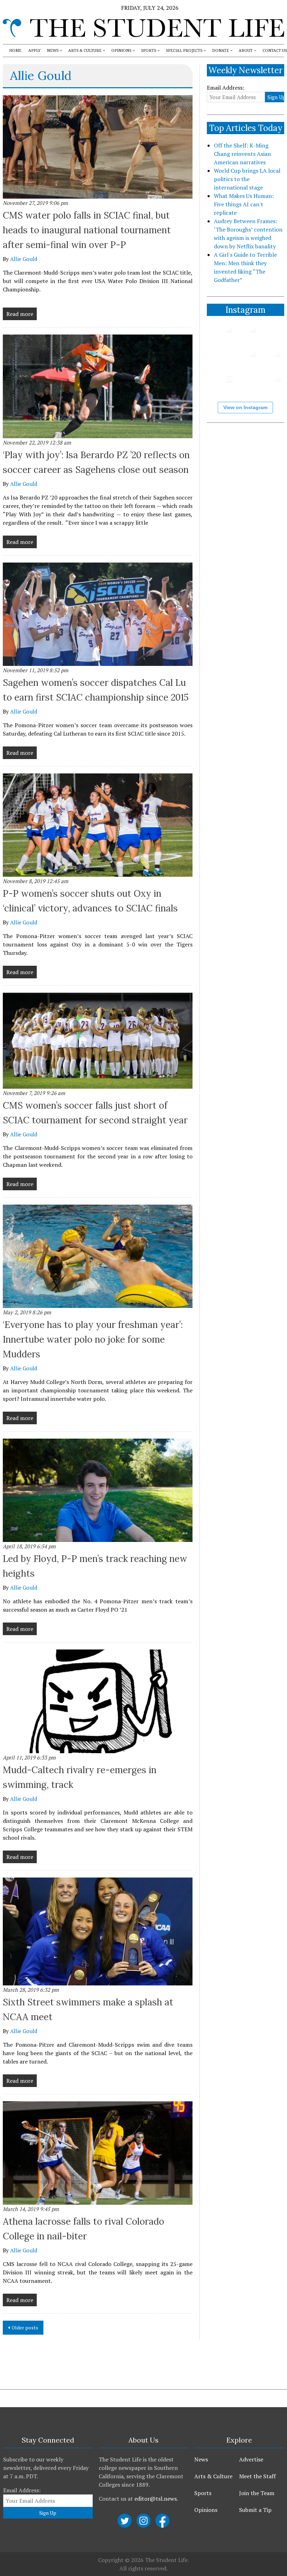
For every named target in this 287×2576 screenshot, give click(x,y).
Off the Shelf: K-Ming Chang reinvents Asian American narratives (242, 154)
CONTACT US (275, 51)
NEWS (53, 51)
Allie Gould (24, 259)
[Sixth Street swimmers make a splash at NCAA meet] (98, 1931)
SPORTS (149, 51)
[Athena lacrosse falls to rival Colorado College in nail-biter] (98, 2153)
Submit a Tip (255, 2510)
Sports (203, 2493)
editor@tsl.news (156, 2499)
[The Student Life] (143, 28)
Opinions (206, 2510)
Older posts (25, 2327)
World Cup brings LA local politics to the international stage (247, 179)
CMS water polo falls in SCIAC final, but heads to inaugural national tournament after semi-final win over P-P (87, 230)
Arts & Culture (213, 2476)
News (201, 2459)
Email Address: (226, 88)
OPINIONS (121, 51)
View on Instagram (245, 407)
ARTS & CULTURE (85, 51)
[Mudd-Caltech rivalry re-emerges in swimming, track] (98, 1701)
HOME (15, 51)
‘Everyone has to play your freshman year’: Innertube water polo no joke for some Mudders (93, 1339)
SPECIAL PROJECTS (184, 51)
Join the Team (257, 2493)
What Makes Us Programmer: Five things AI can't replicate (244, 204)
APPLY (34, 51)
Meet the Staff (257, 2476)
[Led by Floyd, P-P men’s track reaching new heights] (98, 1490)
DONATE (220, 51)
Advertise (251, 2459)
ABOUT (246, 51)
